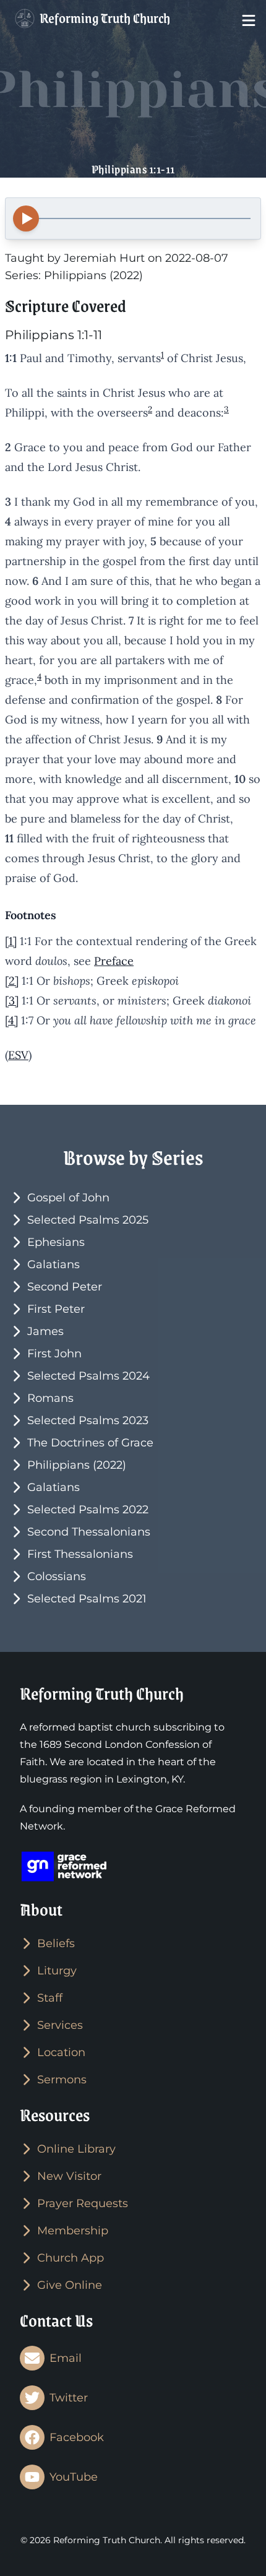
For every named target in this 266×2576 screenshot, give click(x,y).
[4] (11, 1020)
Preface (114, 961)
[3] (12, 1001)
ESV (18, 1055)
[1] (11, 941)
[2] (12, 981)
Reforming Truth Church (104, 18)
